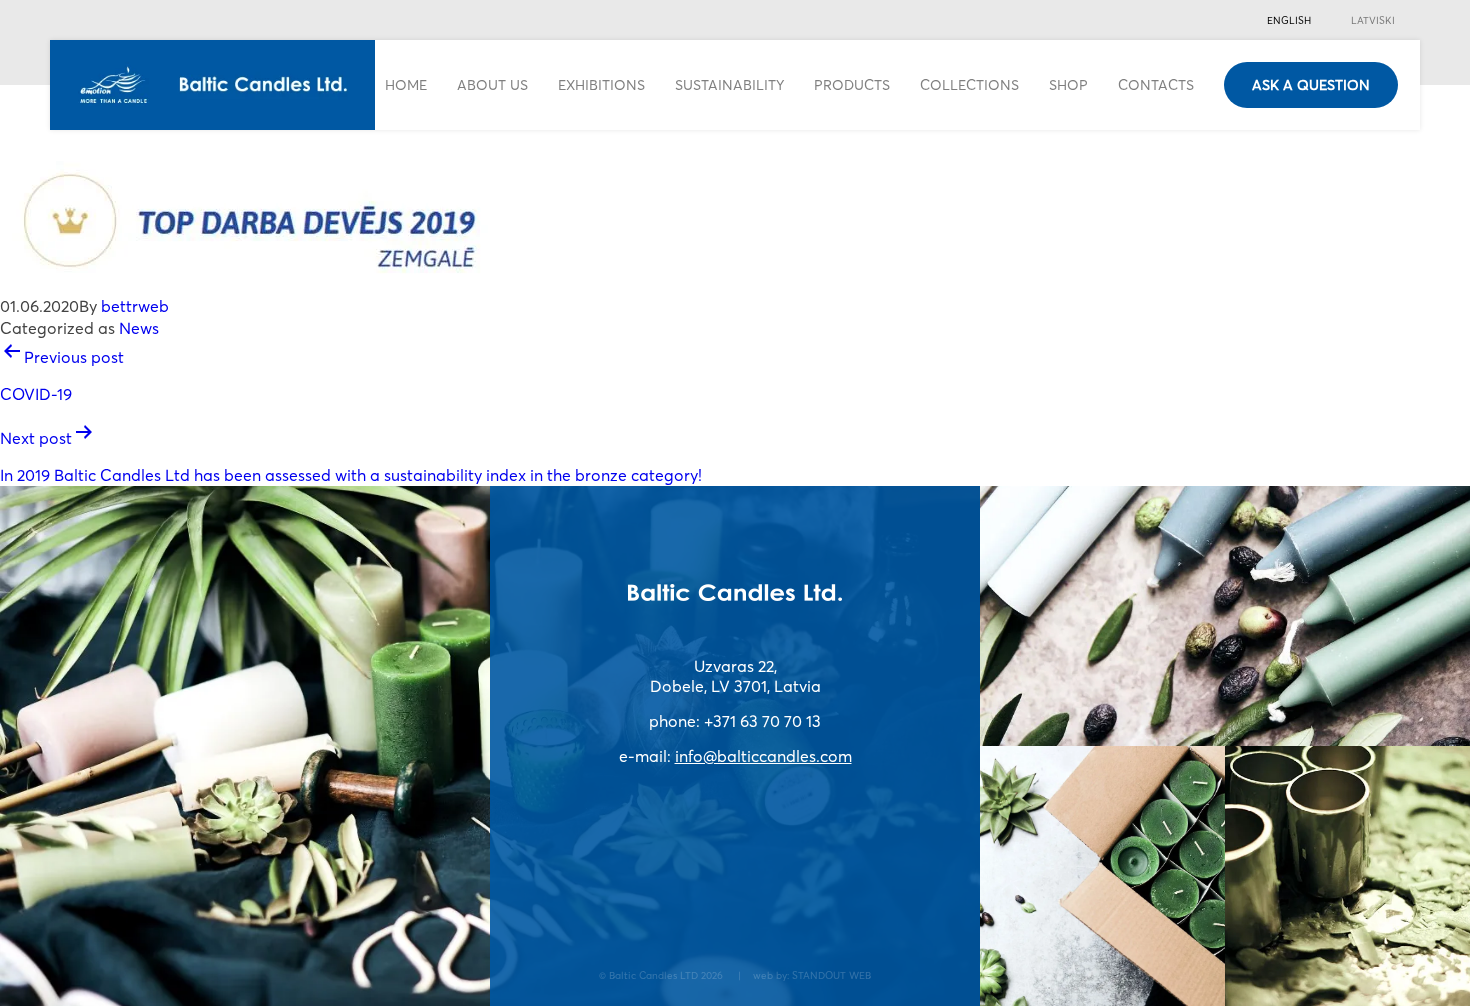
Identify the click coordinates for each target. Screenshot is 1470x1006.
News (139, 328)
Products (852, 84)
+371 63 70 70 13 (762, 721)
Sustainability (729, 84)
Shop (1068, 84)
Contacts (1156, 84)
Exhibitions (601, 84)
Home (406, 84)
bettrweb (135, 306)
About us (492, 84)
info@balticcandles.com (763, 756)
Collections (969, 84)
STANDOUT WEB (831, 975)
